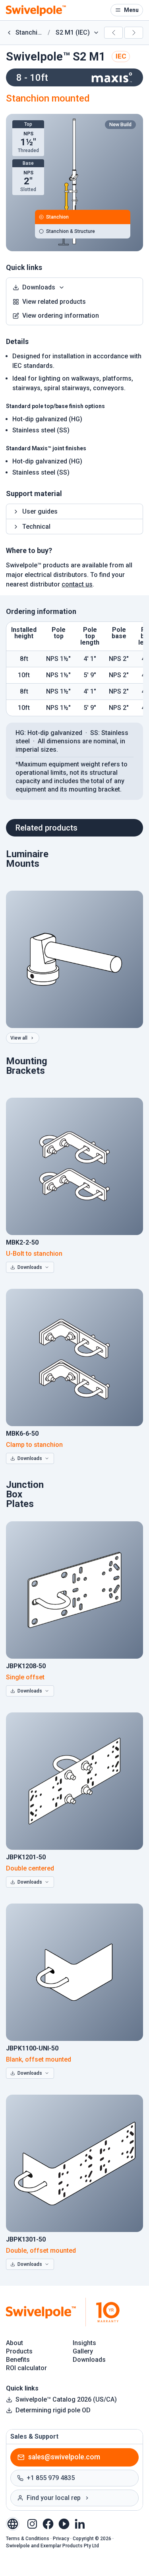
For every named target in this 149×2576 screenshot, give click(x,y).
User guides (40, 511)
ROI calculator (26, 2368)
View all (19, 1038)
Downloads (39, 287)
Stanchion (57, 217)
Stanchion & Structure (71, 231)
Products (19, 2351)
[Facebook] (48, 2523)
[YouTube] (64, 2523)
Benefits (18, 2360)
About (15, 2343)
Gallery (83, 2351)
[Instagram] (32, 2523)
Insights (84, 2343)
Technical (36, 527)
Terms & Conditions (28, 2539)
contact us (77, 584)
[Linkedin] (80, 2523)
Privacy (61, 2539)
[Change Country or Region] (13, 2524)
